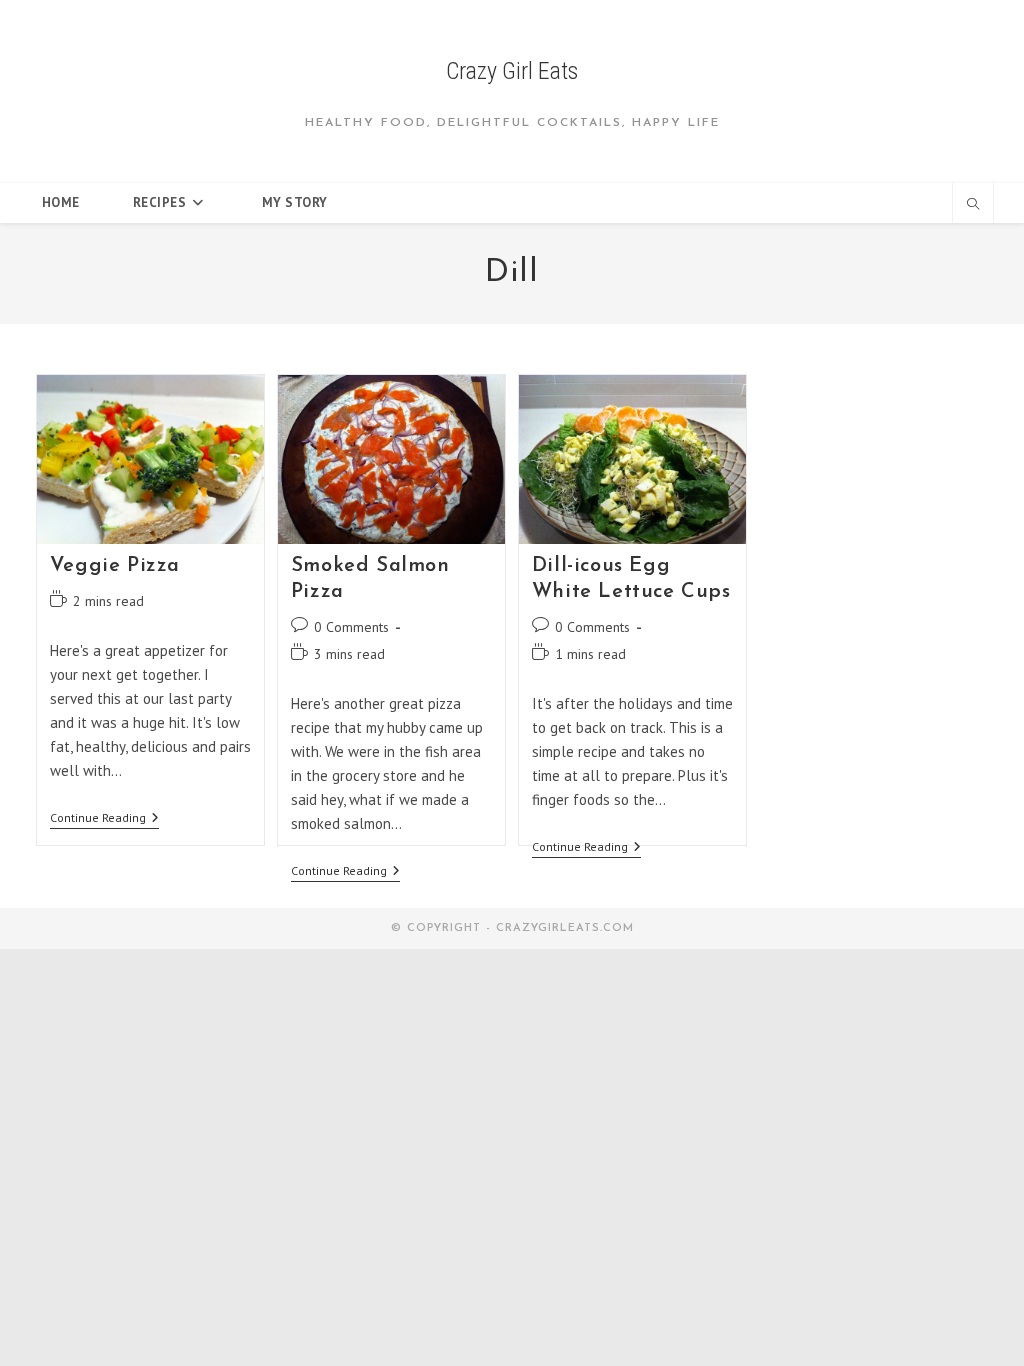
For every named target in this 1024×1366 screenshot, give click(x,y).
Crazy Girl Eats (512, 71)
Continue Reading (104, 819)
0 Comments (351, 627)
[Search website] (973, 205)
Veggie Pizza (115, 566)
